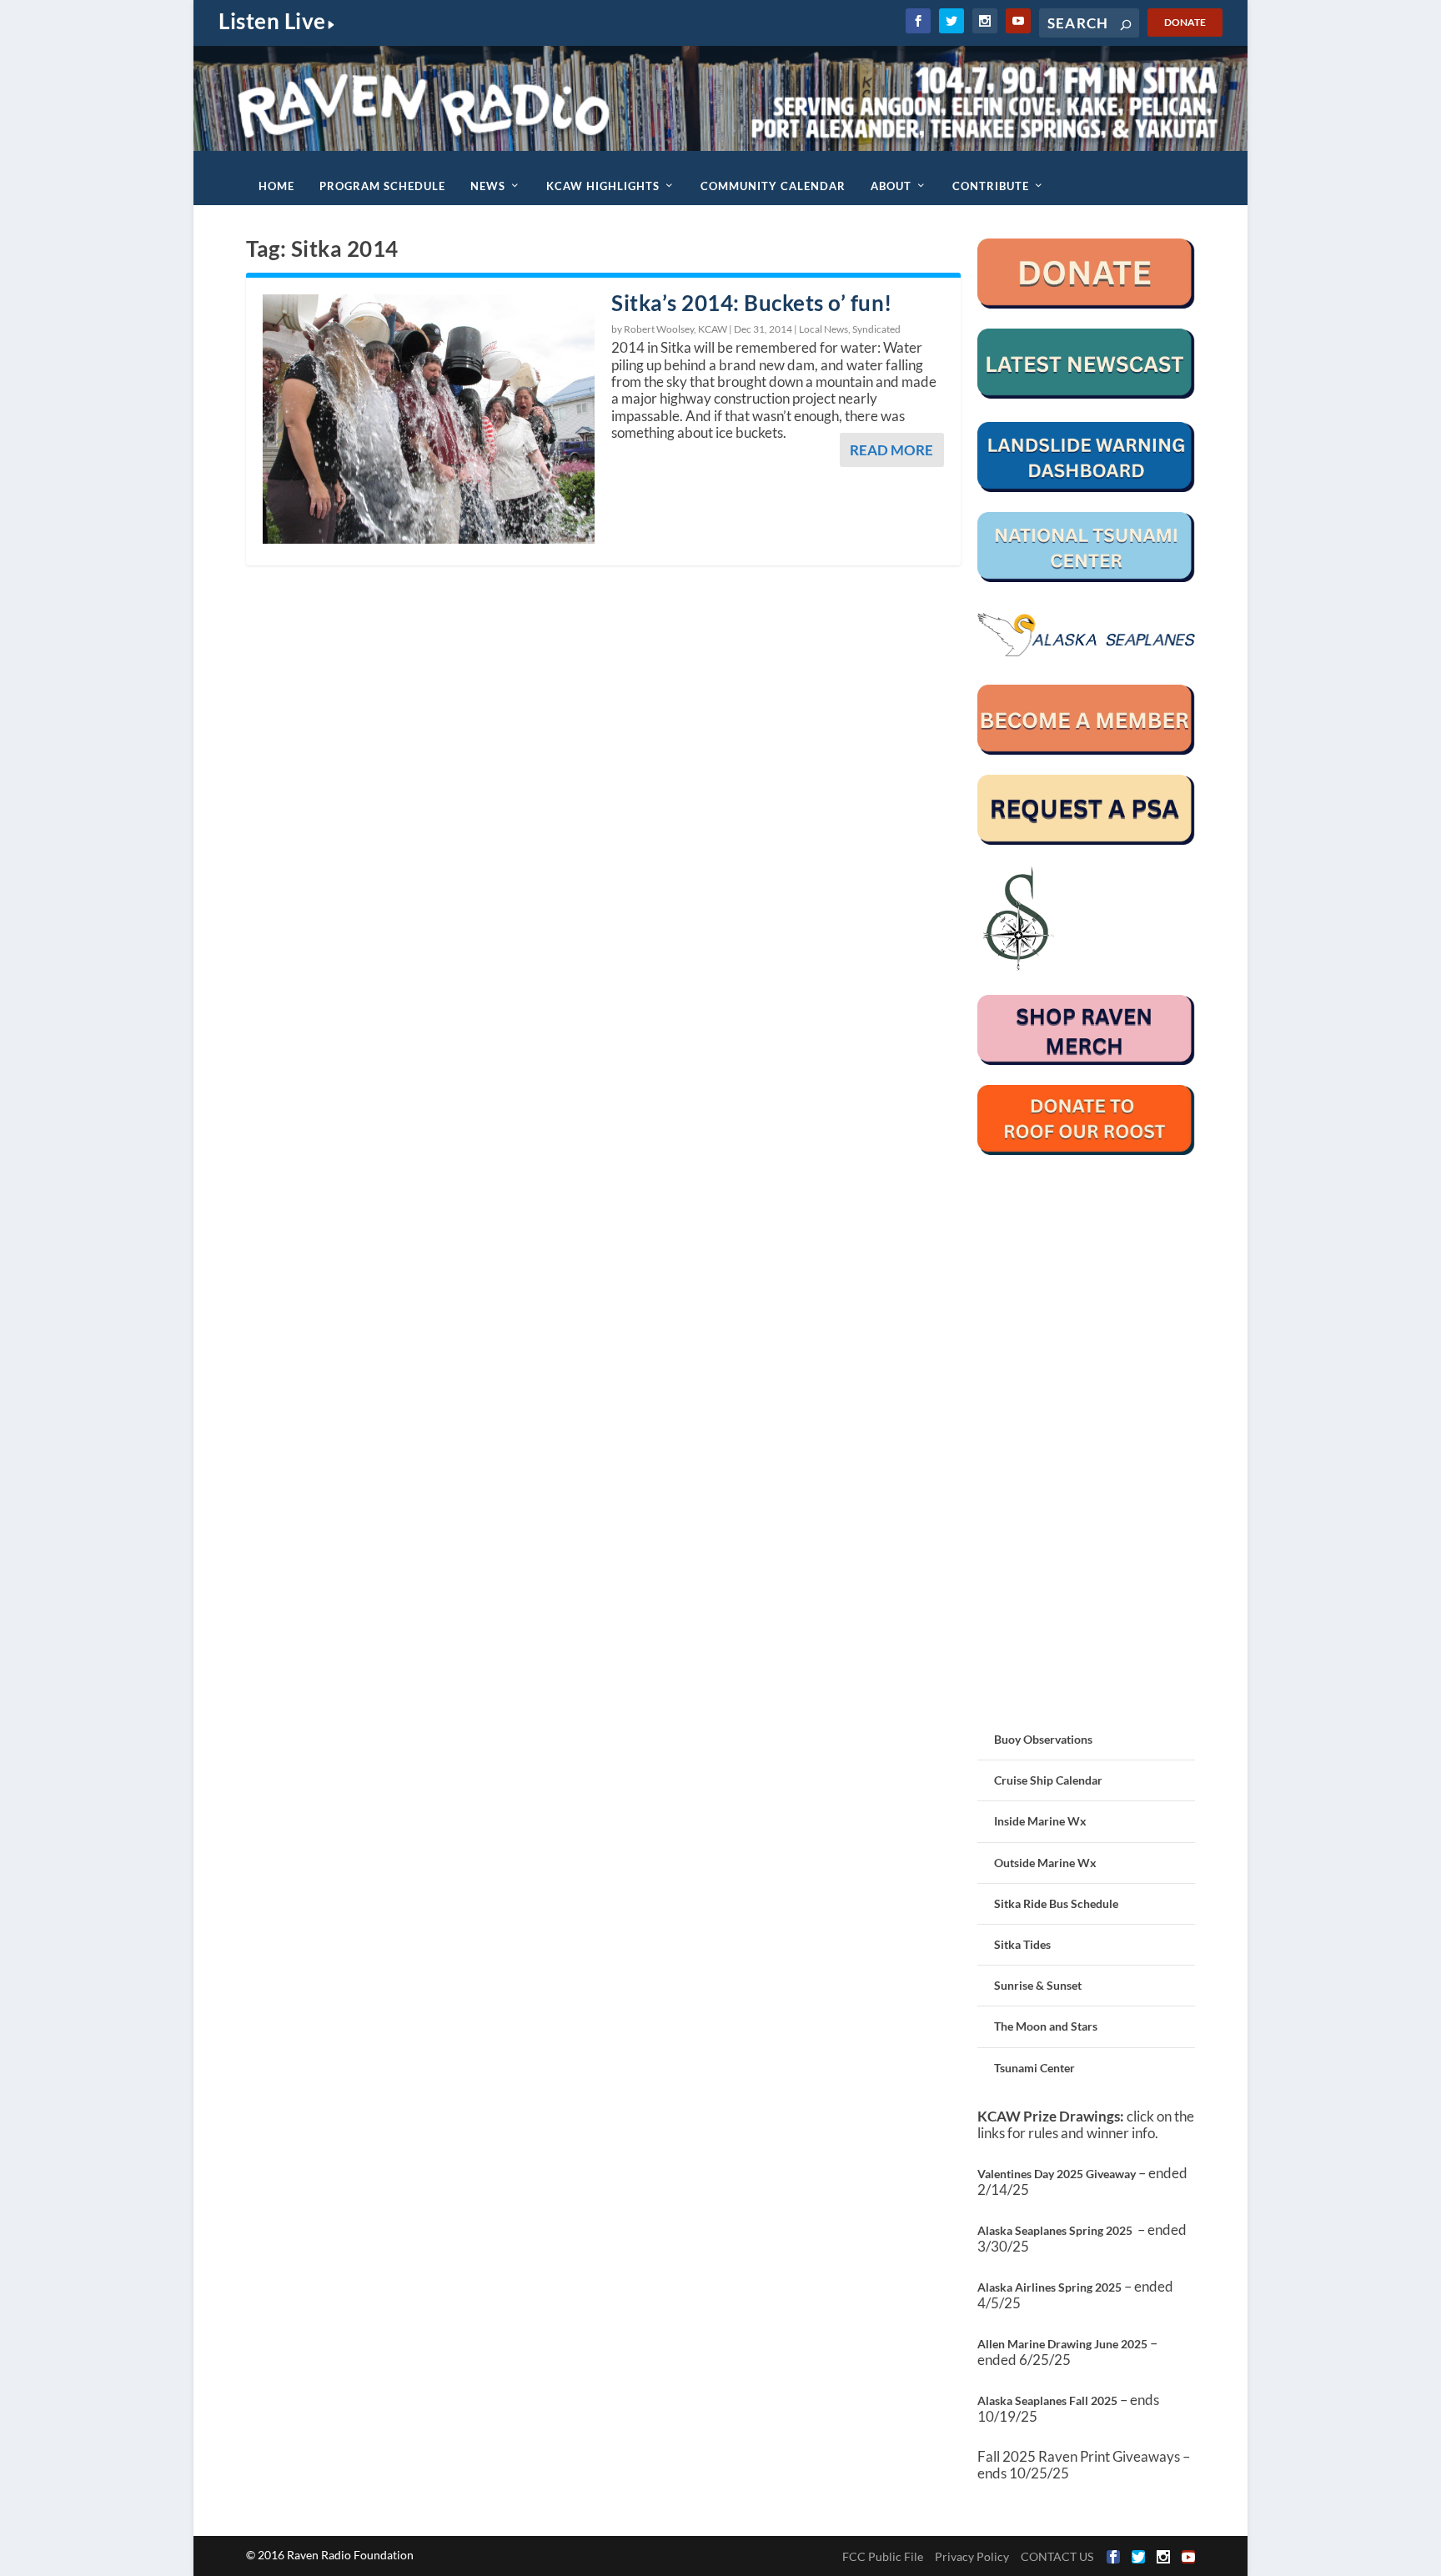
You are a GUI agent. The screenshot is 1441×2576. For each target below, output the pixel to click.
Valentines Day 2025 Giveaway (1057, 2174)
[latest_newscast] (1086, 394)
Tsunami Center (1034, 2068)
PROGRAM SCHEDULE (382, 186)
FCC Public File (883, 2556)
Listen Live (272, 21)
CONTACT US (1057, 2556)
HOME (276, 186)
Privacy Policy (972, 2556)
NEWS (488, 186)
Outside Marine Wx (1045, 1863)
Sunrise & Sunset (1038, 1985)
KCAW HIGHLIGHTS (603, 186)
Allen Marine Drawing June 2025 (1062, 2344)
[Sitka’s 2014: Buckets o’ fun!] (429, 419)
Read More (891, 450)
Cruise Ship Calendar (1048, 1780)
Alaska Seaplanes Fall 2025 (1047, 2400)
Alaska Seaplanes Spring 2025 (1055, 2230)
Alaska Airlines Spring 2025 (1049, 2287)
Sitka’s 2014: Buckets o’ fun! (752, 303)
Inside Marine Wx (1040, 1821)
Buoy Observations (1043, 1739)
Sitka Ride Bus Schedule (1056, 1903)
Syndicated (876, 329)
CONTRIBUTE (991, 186)
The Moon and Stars (1046, 2026)
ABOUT (891, 186)
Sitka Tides (1022, 1944)
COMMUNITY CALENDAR (773, 186)
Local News (823, 329)
